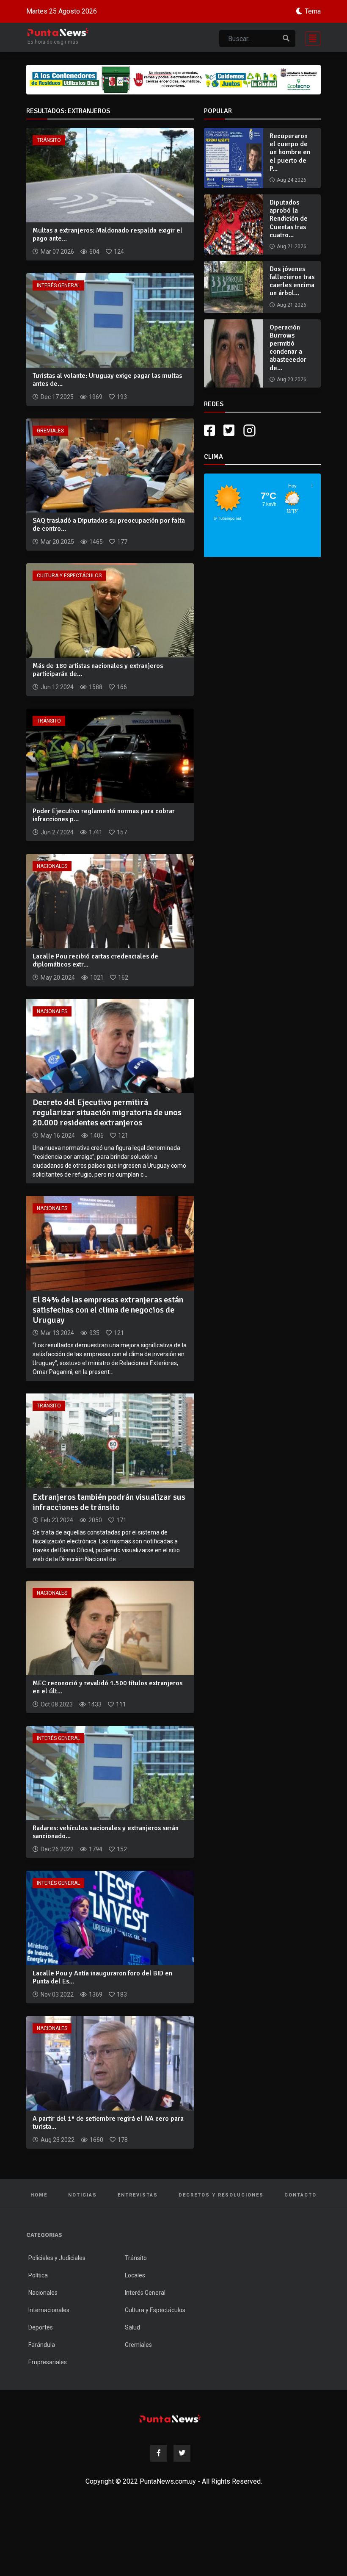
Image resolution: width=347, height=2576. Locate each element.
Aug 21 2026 (292, 247)
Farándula (42, 2345)
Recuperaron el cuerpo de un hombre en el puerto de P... (290, 152)
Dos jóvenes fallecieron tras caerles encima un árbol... (292, 281)
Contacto (300, 2195)
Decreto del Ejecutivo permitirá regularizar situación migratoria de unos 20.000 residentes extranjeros (107, 1112)
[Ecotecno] (173, 80)
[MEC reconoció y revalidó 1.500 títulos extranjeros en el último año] (110, 1627)
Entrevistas (138, 2195)
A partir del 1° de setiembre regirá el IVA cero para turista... (108, 2123)
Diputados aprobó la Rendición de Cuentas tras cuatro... (289, 219)
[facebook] (209, 431)
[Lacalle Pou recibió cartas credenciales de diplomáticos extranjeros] (110, 900)
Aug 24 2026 (292, 180)
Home (39, 2195)
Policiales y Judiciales (57, 2258)
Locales (135, 2275)
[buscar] (286, 39)
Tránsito (49, 140)
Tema (313, 11)
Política (38, 2275)
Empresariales (48, 2362)
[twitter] (229, 431)
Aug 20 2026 (292, 379)
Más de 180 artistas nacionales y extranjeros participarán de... (98, 670)
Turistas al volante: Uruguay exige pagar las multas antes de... (107, 380)
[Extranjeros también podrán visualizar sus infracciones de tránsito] (110, 1440)
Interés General (58, 285)
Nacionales (52, 866)
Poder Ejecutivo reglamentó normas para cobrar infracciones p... (104, 815)
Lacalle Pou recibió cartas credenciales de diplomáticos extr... (95, 960)
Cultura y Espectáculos (69, 576)
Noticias (83, 2195)
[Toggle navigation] (310, 37)
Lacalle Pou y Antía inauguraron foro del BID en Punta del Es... (102, 1977)
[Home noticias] (170, 2419)
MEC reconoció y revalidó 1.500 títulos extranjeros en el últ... (107, 1687)
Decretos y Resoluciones (221, 2195)
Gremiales (50, 431)
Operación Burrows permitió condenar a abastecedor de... (288, 348)
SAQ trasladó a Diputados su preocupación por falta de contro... (109, 525)
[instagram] (251, 431)
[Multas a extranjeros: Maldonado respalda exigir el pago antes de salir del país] (110, 175)
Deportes (41, 2327)
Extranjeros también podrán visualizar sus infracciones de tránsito (109, 1502)
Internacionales (49, 2310)
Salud (132, 2327)
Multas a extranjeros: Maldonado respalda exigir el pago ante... (107, 234)
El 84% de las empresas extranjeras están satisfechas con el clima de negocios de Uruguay (108, 1310)
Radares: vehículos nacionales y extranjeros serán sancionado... (106, 1832)
